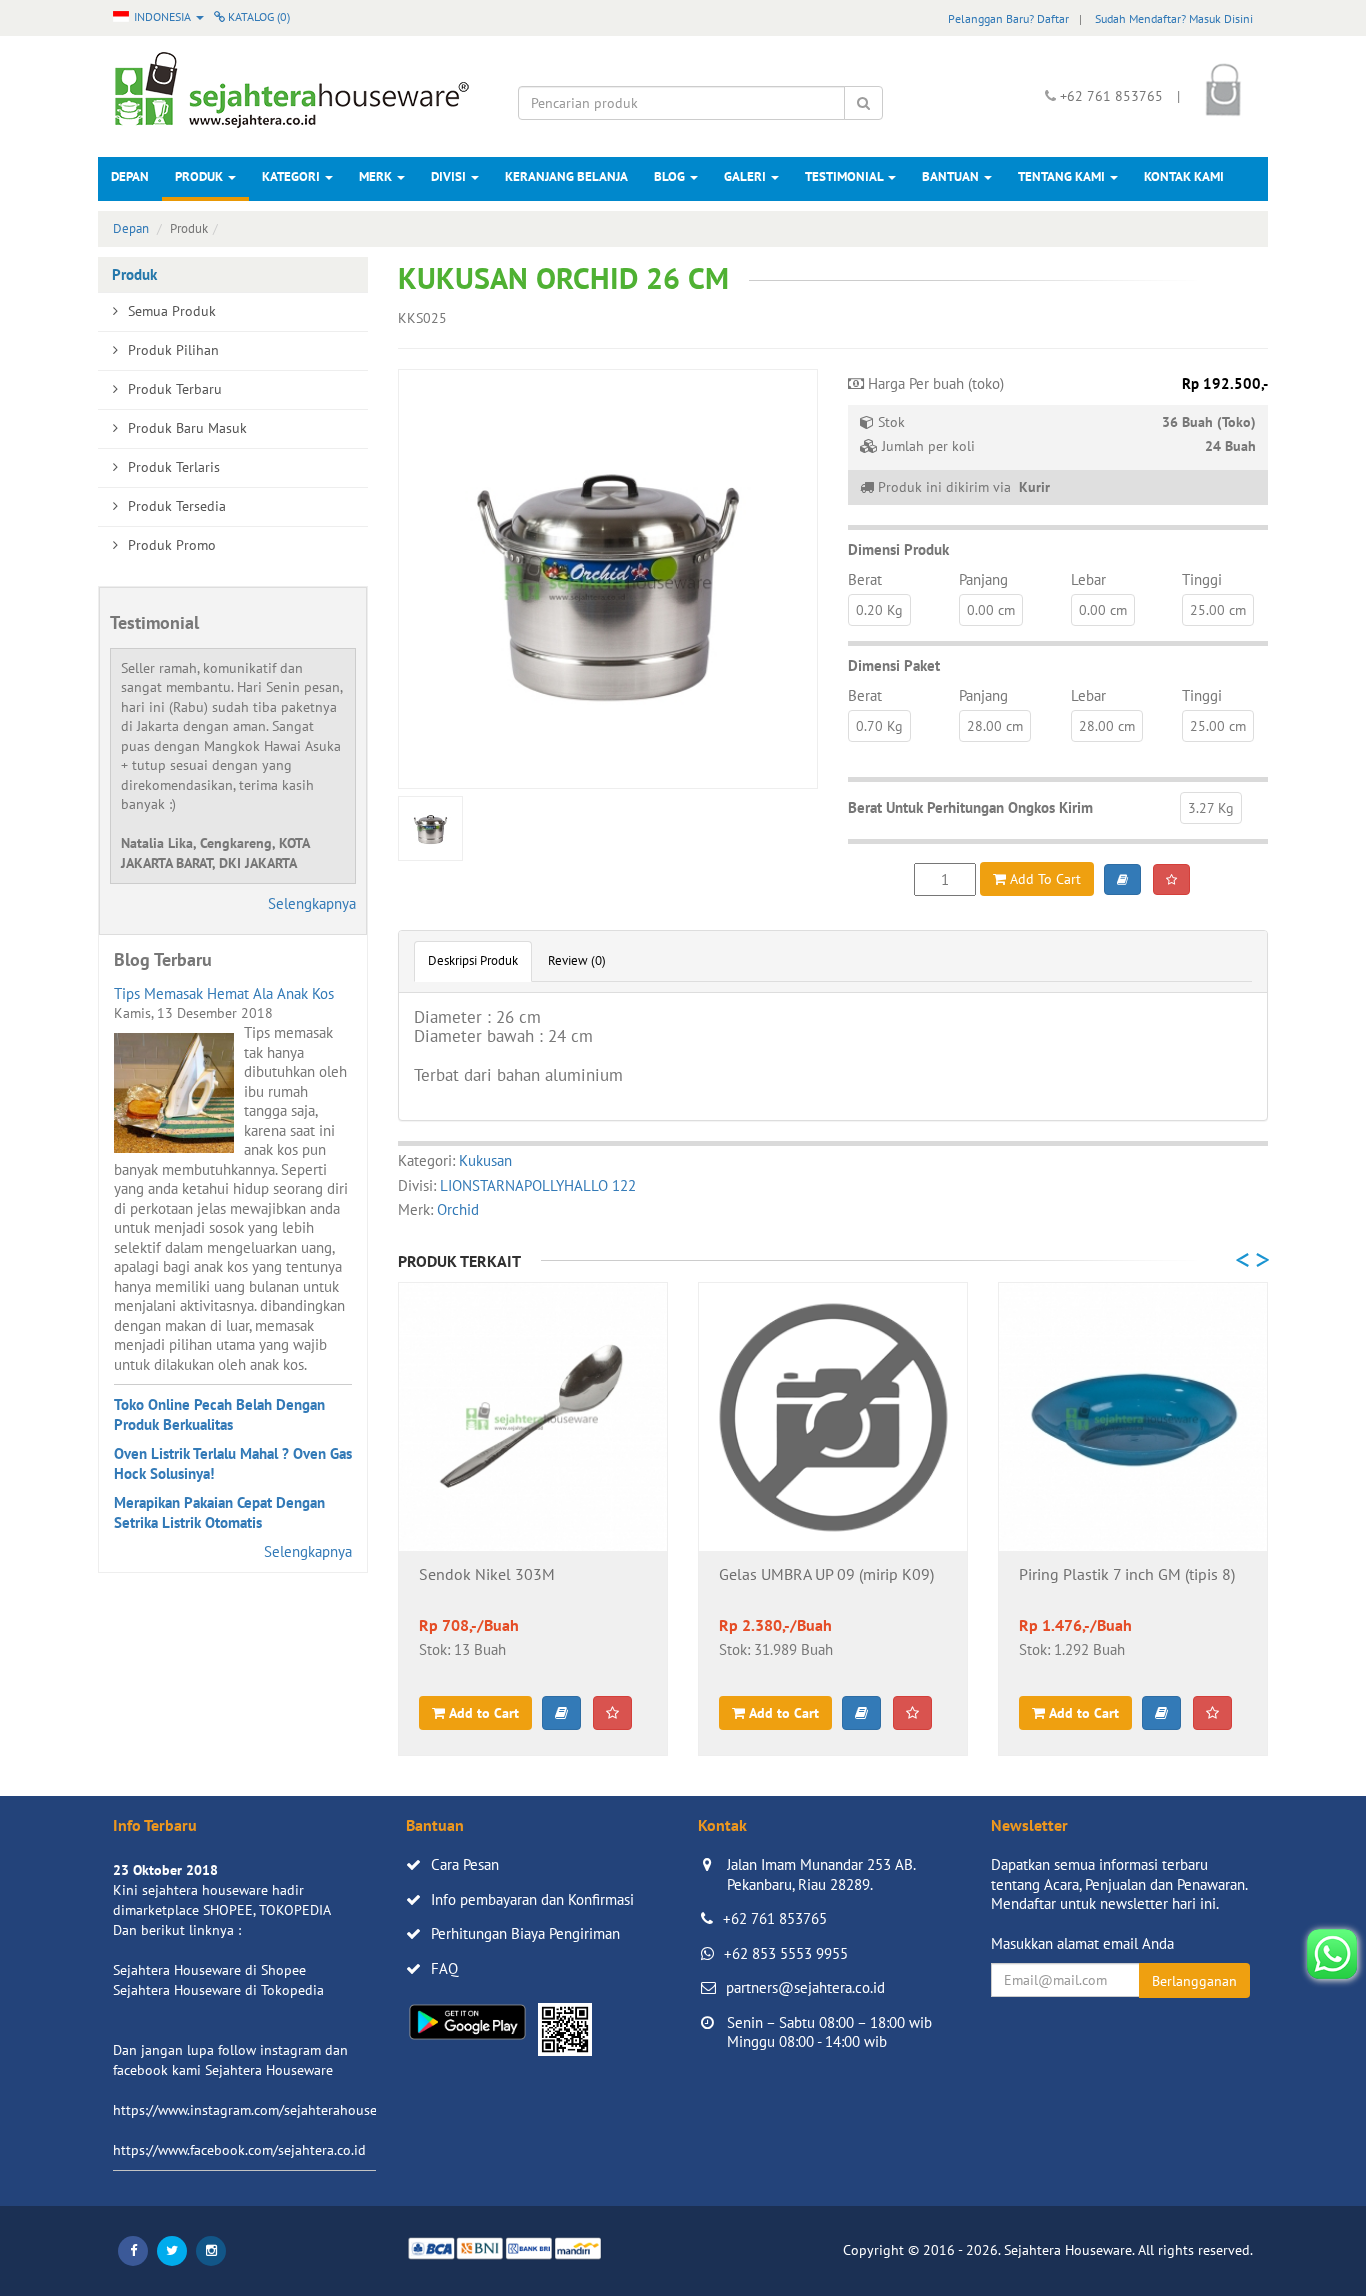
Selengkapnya (312, 903)
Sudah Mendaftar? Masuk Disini (1174, 18)
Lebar (1088, 579)
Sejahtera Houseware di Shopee (209, 1970)
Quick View (533, 1519)
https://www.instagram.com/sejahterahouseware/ (262, 2110)
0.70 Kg (879, 726)
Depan (130, 176)
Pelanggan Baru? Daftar (1008, 18)
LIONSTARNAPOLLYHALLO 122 (538, 1185)
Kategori (292, 176)
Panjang (983, 579)
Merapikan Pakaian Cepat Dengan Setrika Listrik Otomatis (219, 1512)
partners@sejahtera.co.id (805, 1987)
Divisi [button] (450, 176)
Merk (377, 176)
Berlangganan (1194, 1981)
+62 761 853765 (775, 1918)
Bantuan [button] (952, 176)
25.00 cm (1218, 610)
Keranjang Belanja (566, 176)
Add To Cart (1043, 879)
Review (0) (577, 960)
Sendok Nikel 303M (487, 1575)
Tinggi (1202, 579)
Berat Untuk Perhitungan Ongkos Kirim (970, 807)
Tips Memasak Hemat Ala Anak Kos (224, 993)
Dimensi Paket (894, 665)
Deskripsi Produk (473, 960)
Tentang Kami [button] (1063, 176)
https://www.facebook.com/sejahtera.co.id (239, 2150)
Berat (865, 579)
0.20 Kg (879, 610)
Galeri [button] (746, 176)
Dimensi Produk (898, 549)
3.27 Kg (1211, 808)
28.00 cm (995, 726)
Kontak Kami (1184, 176)
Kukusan (485, 1160)
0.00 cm (991, 610)
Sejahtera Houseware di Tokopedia (218, 1990)
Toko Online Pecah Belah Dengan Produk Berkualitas (219, 1414)
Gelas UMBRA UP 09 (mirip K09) (826, 1575)
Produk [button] (200, 176)
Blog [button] (671, 176)
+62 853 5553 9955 (786, 1953)
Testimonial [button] (845, 176)
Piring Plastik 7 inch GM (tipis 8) (1127, 1575)
